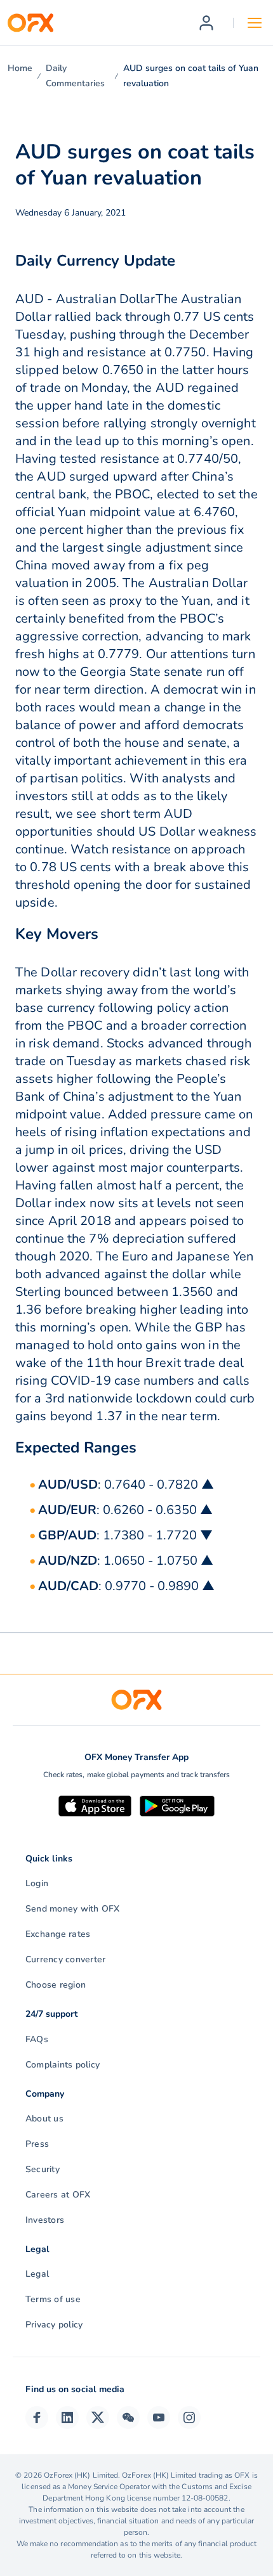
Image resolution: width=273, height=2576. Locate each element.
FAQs (37, 2039)
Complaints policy (63, 2065)
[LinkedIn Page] (67, 2417)
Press (37, 2144)
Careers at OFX (58, 2195)
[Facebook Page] (37, 2417)
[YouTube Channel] (159, 2417)
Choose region (56, 1985)
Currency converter (65, 1959)
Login (37, 1883)
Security (43, 2169)
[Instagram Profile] (189, 2417)
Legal (37, 2274)
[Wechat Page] (128, 2417)
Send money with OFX (73, 1909)
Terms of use (53, 2299)
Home (20, 68)
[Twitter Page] (98, 2417)
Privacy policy (54, 2325)
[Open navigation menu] (255, 23)
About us (44, 2119)
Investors (45, 2220)
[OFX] (30, 23)
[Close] (222, 2476)
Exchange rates (58, 1934)
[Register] (206, 23)
